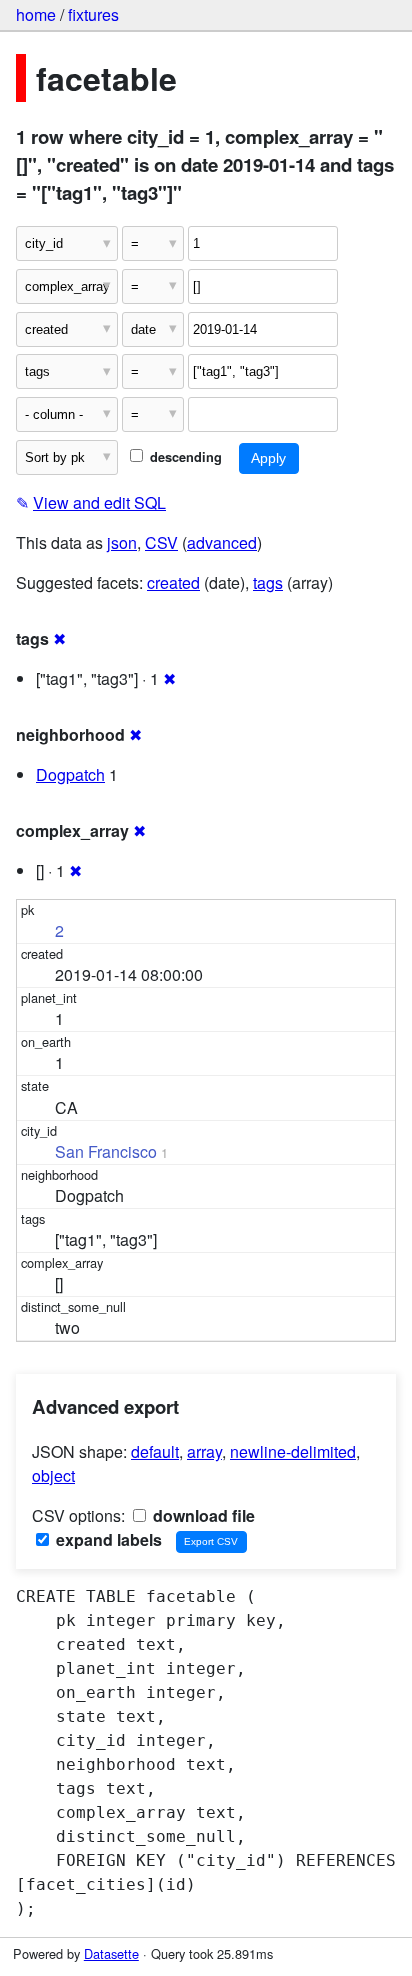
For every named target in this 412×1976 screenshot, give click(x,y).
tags (268, 582)
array (204, 1451)
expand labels (107, 1539)
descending (184, 457)
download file (202, 1515)
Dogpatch (70, 774)
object (53, 1475)
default (155, 1451)
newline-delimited (293, 1451)
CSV (161, 542)
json (122, 542)
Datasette (111, 1953)
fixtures (93, 14)
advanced (222, 542)
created (173, 582)
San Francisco (106, 1151)
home (36, 14)
